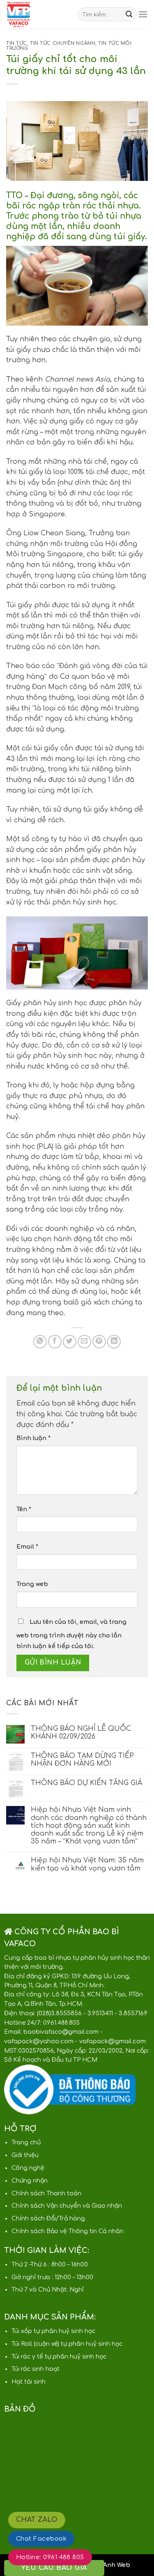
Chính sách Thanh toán (46, 2193)
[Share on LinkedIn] (114, 1342)
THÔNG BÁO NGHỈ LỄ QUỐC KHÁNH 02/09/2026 (81, 1733)
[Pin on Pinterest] (99, 1342)
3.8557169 (133, 2013)
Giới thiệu (25, 2155)
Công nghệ (28, 2168)
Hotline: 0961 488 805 (50, 2557)
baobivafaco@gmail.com (61, 2032)
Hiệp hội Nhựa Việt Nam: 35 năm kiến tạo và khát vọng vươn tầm (87, 1864)
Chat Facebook (41, 2539)
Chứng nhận (30, 2181)
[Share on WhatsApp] (40, 1342)
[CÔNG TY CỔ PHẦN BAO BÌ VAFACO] (36, 14)
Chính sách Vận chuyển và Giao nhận (67, 2206)
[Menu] (143, 14)
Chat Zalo (37, 2520)
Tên (24, 1509)
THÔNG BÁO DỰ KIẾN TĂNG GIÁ (86, 1783)
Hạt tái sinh (29, 2382)
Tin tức (17, 43)
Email (27, 1547)
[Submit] (129, 14)
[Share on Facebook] (55, 1342)
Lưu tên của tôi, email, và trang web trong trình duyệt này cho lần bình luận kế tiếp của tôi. (71, 1634)
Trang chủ (26, 2142)
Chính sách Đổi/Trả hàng (48, 2219)
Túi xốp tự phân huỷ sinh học (53, 2331)
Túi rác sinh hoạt (36, 2369)
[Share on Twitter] (70, 1342)
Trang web (32, 1584)
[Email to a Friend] (84, 1342)
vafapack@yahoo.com (39, 2041)
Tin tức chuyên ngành (63, 43)
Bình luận (33, 1438)
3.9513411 (100, 2013)
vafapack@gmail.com (113, 2041)
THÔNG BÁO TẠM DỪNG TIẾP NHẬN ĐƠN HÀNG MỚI (82, 1760)
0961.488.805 (61, 2023)
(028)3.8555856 (59, 2013)
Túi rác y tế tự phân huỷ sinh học (59, 2357)
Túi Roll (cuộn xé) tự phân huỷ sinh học (67, 2344)
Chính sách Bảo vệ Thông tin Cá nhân (68, 2231)
